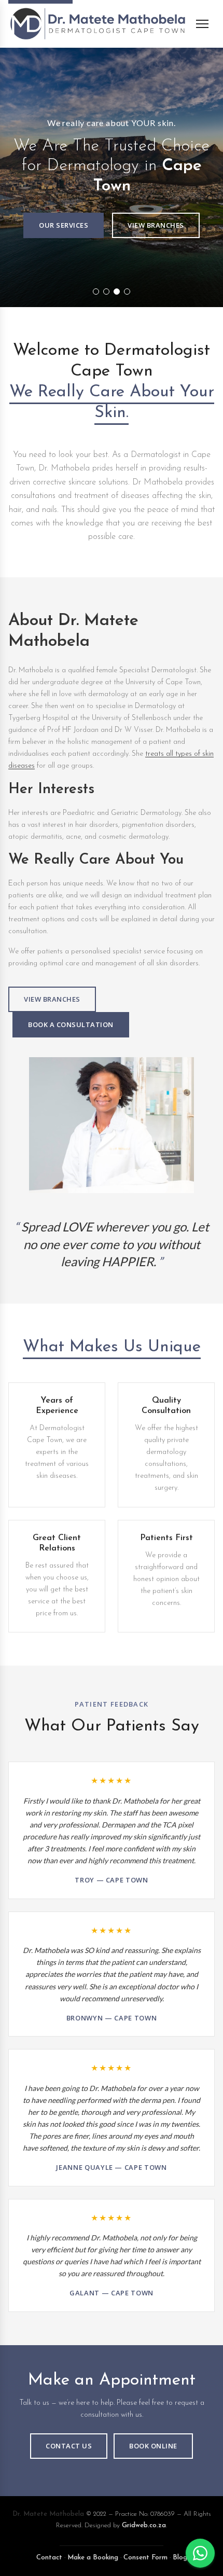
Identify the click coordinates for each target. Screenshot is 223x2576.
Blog (180, 2558)
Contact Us (69, 2446)
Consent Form (145, 2558)
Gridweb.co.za (144, 2525)
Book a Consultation (71, 1024)
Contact (49, 2558)
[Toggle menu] (205, 24)
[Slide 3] (117, 292)
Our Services (64, 225)
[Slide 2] (106, 292)
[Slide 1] (96, 292)
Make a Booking (93, 2558)
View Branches (156, 225)
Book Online (153, 2446)
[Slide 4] (127, 292)
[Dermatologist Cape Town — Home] (97, 24)
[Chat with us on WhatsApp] (200, 2553)
